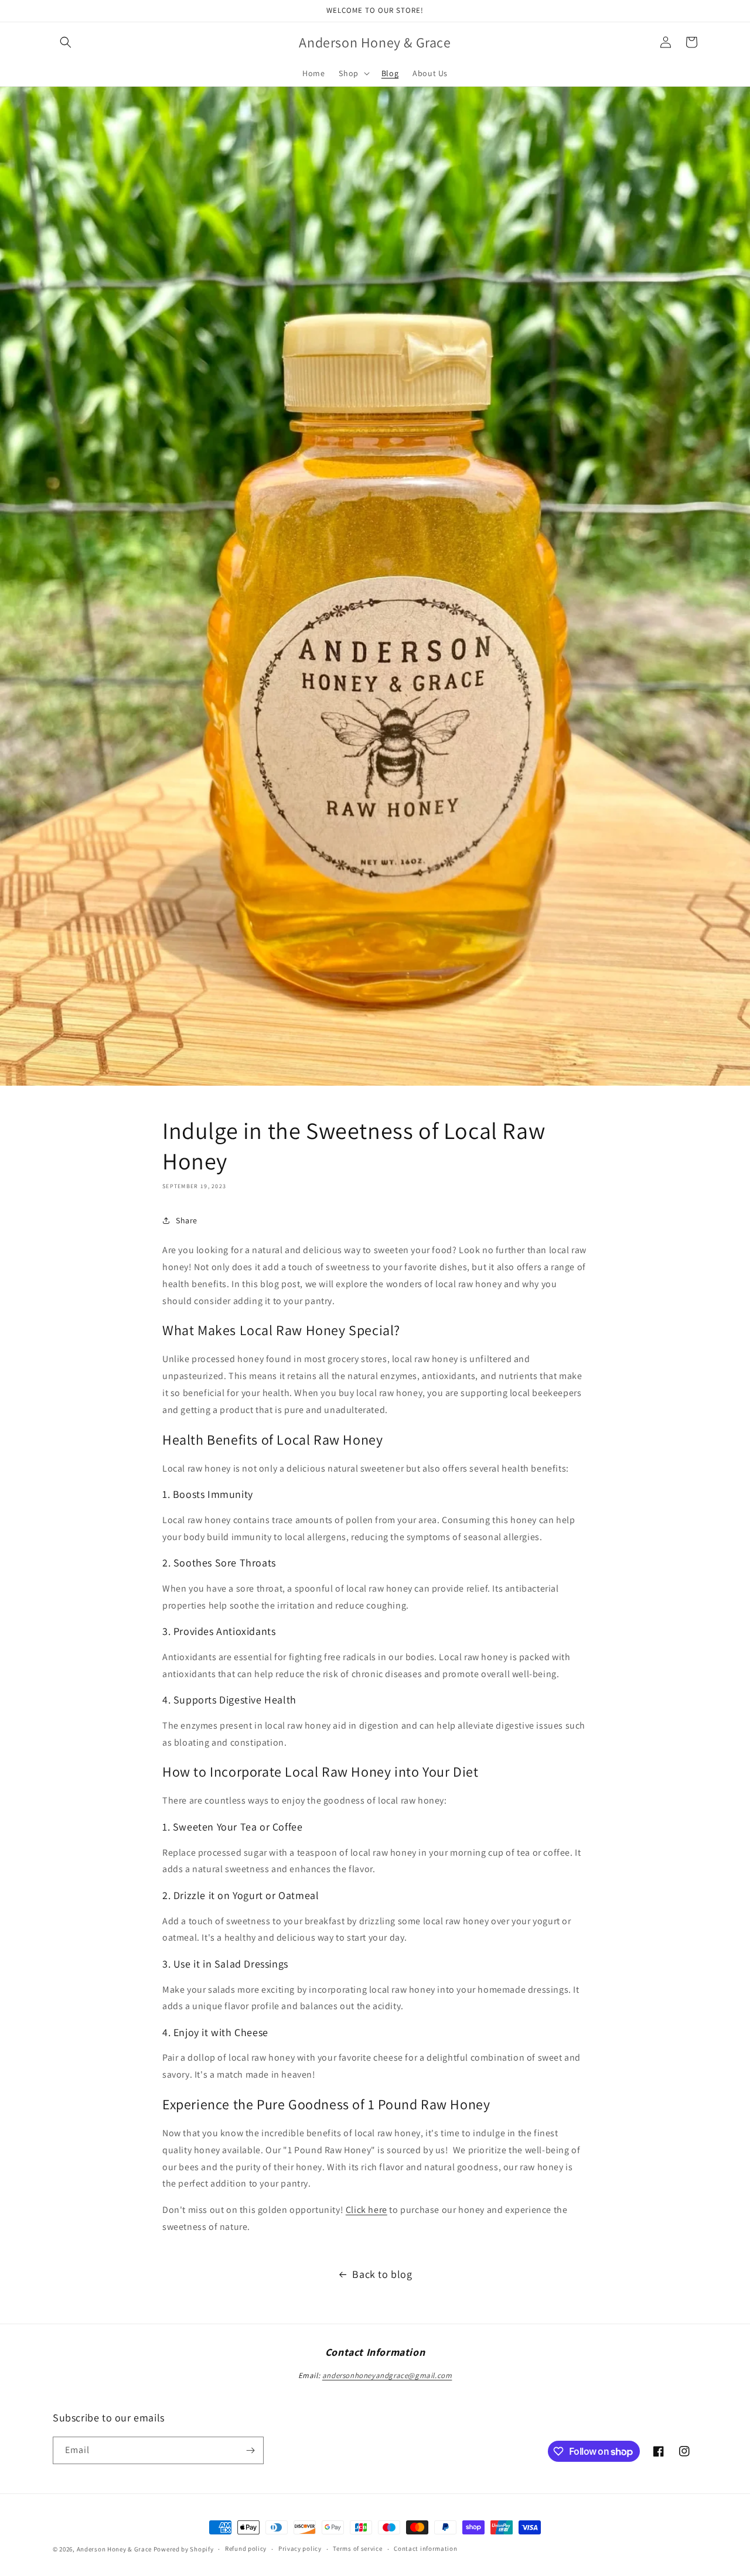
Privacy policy (300, 2548)
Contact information (425, 2548)
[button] (66, 42)
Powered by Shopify (184, 2549)
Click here (367, 2210)
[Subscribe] (250, 2450)
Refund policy (246, 2548)
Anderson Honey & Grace (114, 2549)
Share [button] (187, 1220)
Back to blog (382, 2274)
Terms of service (357, 2548)
